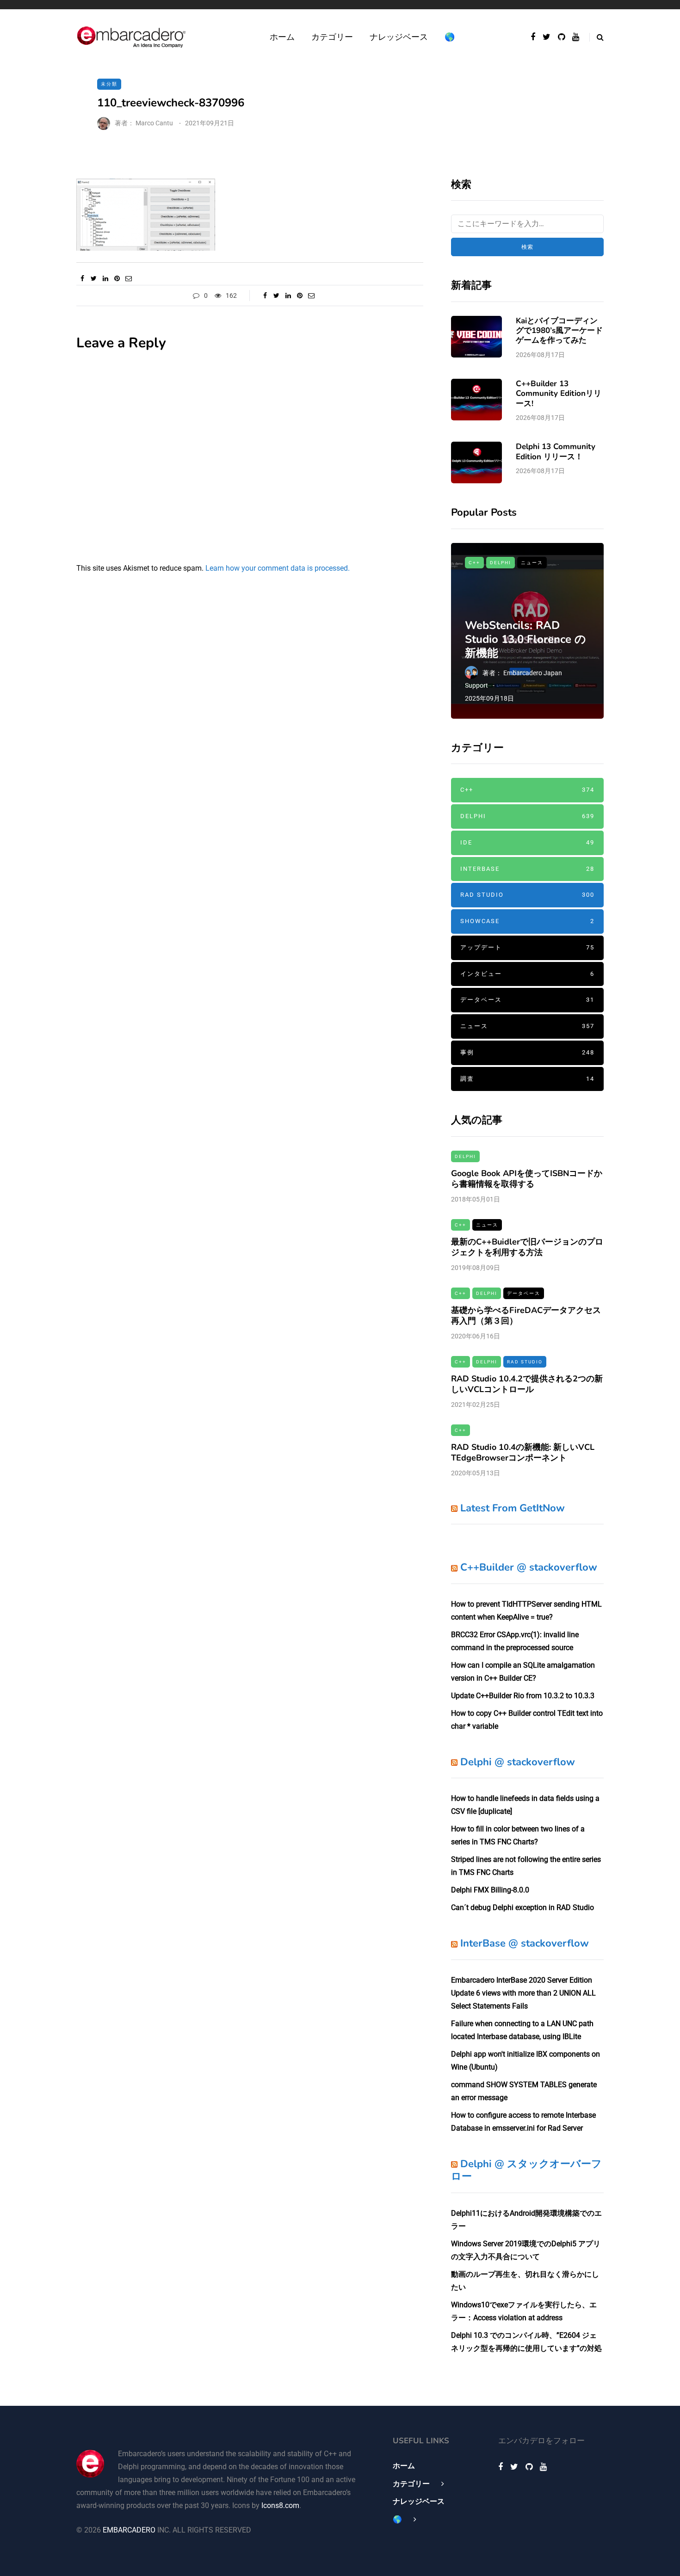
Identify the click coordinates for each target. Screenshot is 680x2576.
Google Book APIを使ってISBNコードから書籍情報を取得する (527, 1179)
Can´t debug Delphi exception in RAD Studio (522, 1907)
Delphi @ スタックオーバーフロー (526, 2170)
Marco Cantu (154, 123)
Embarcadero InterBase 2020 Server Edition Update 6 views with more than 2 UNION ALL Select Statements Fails (523, 1993)
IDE (527, 842)
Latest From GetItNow (513, 1508)
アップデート (527, 947)
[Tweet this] (94, 278)
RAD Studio (527, 895)
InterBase (527, 869)
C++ (474, 563)
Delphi (501, 563)
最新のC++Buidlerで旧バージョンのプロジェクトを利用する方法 (527, 1247)
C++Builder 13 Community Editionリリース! (559, 394)
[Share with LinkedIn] (105, 278)
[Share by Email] (128, 278)
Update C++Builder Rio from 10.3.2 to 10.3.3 (523, 1696)
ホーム (282, 37)
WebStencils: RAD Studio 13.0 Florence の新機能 (525, 639)
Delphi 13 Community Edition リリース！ (556, 451)
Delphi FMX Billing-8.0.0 (490, 1890)
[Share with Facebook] (82, 278)
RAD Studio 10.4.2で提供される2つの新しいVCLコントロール (527, 1384)
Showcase (527, 921)
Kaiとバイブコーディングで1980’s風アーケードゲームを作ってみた (559, 331)
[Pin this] (117, 278)
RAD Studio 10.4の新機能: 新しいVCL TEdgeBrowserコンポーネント (523, 1452)
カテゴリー (332, 37)
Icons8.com (280, 2505)
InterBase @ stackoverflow (525, 1943)
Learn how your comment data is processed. (278, 568)
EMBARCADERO (129, 2530)
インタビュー (527, 974)
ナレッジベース (399, 37)
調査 (527, 1079)
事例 (527, 1052)
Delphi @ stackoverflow (518, 1762)
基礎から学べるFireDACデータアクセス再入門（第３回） (526, 1316)
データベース (527, 1000)
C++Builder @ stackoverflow (529, 1567)
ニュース (532, 563)
